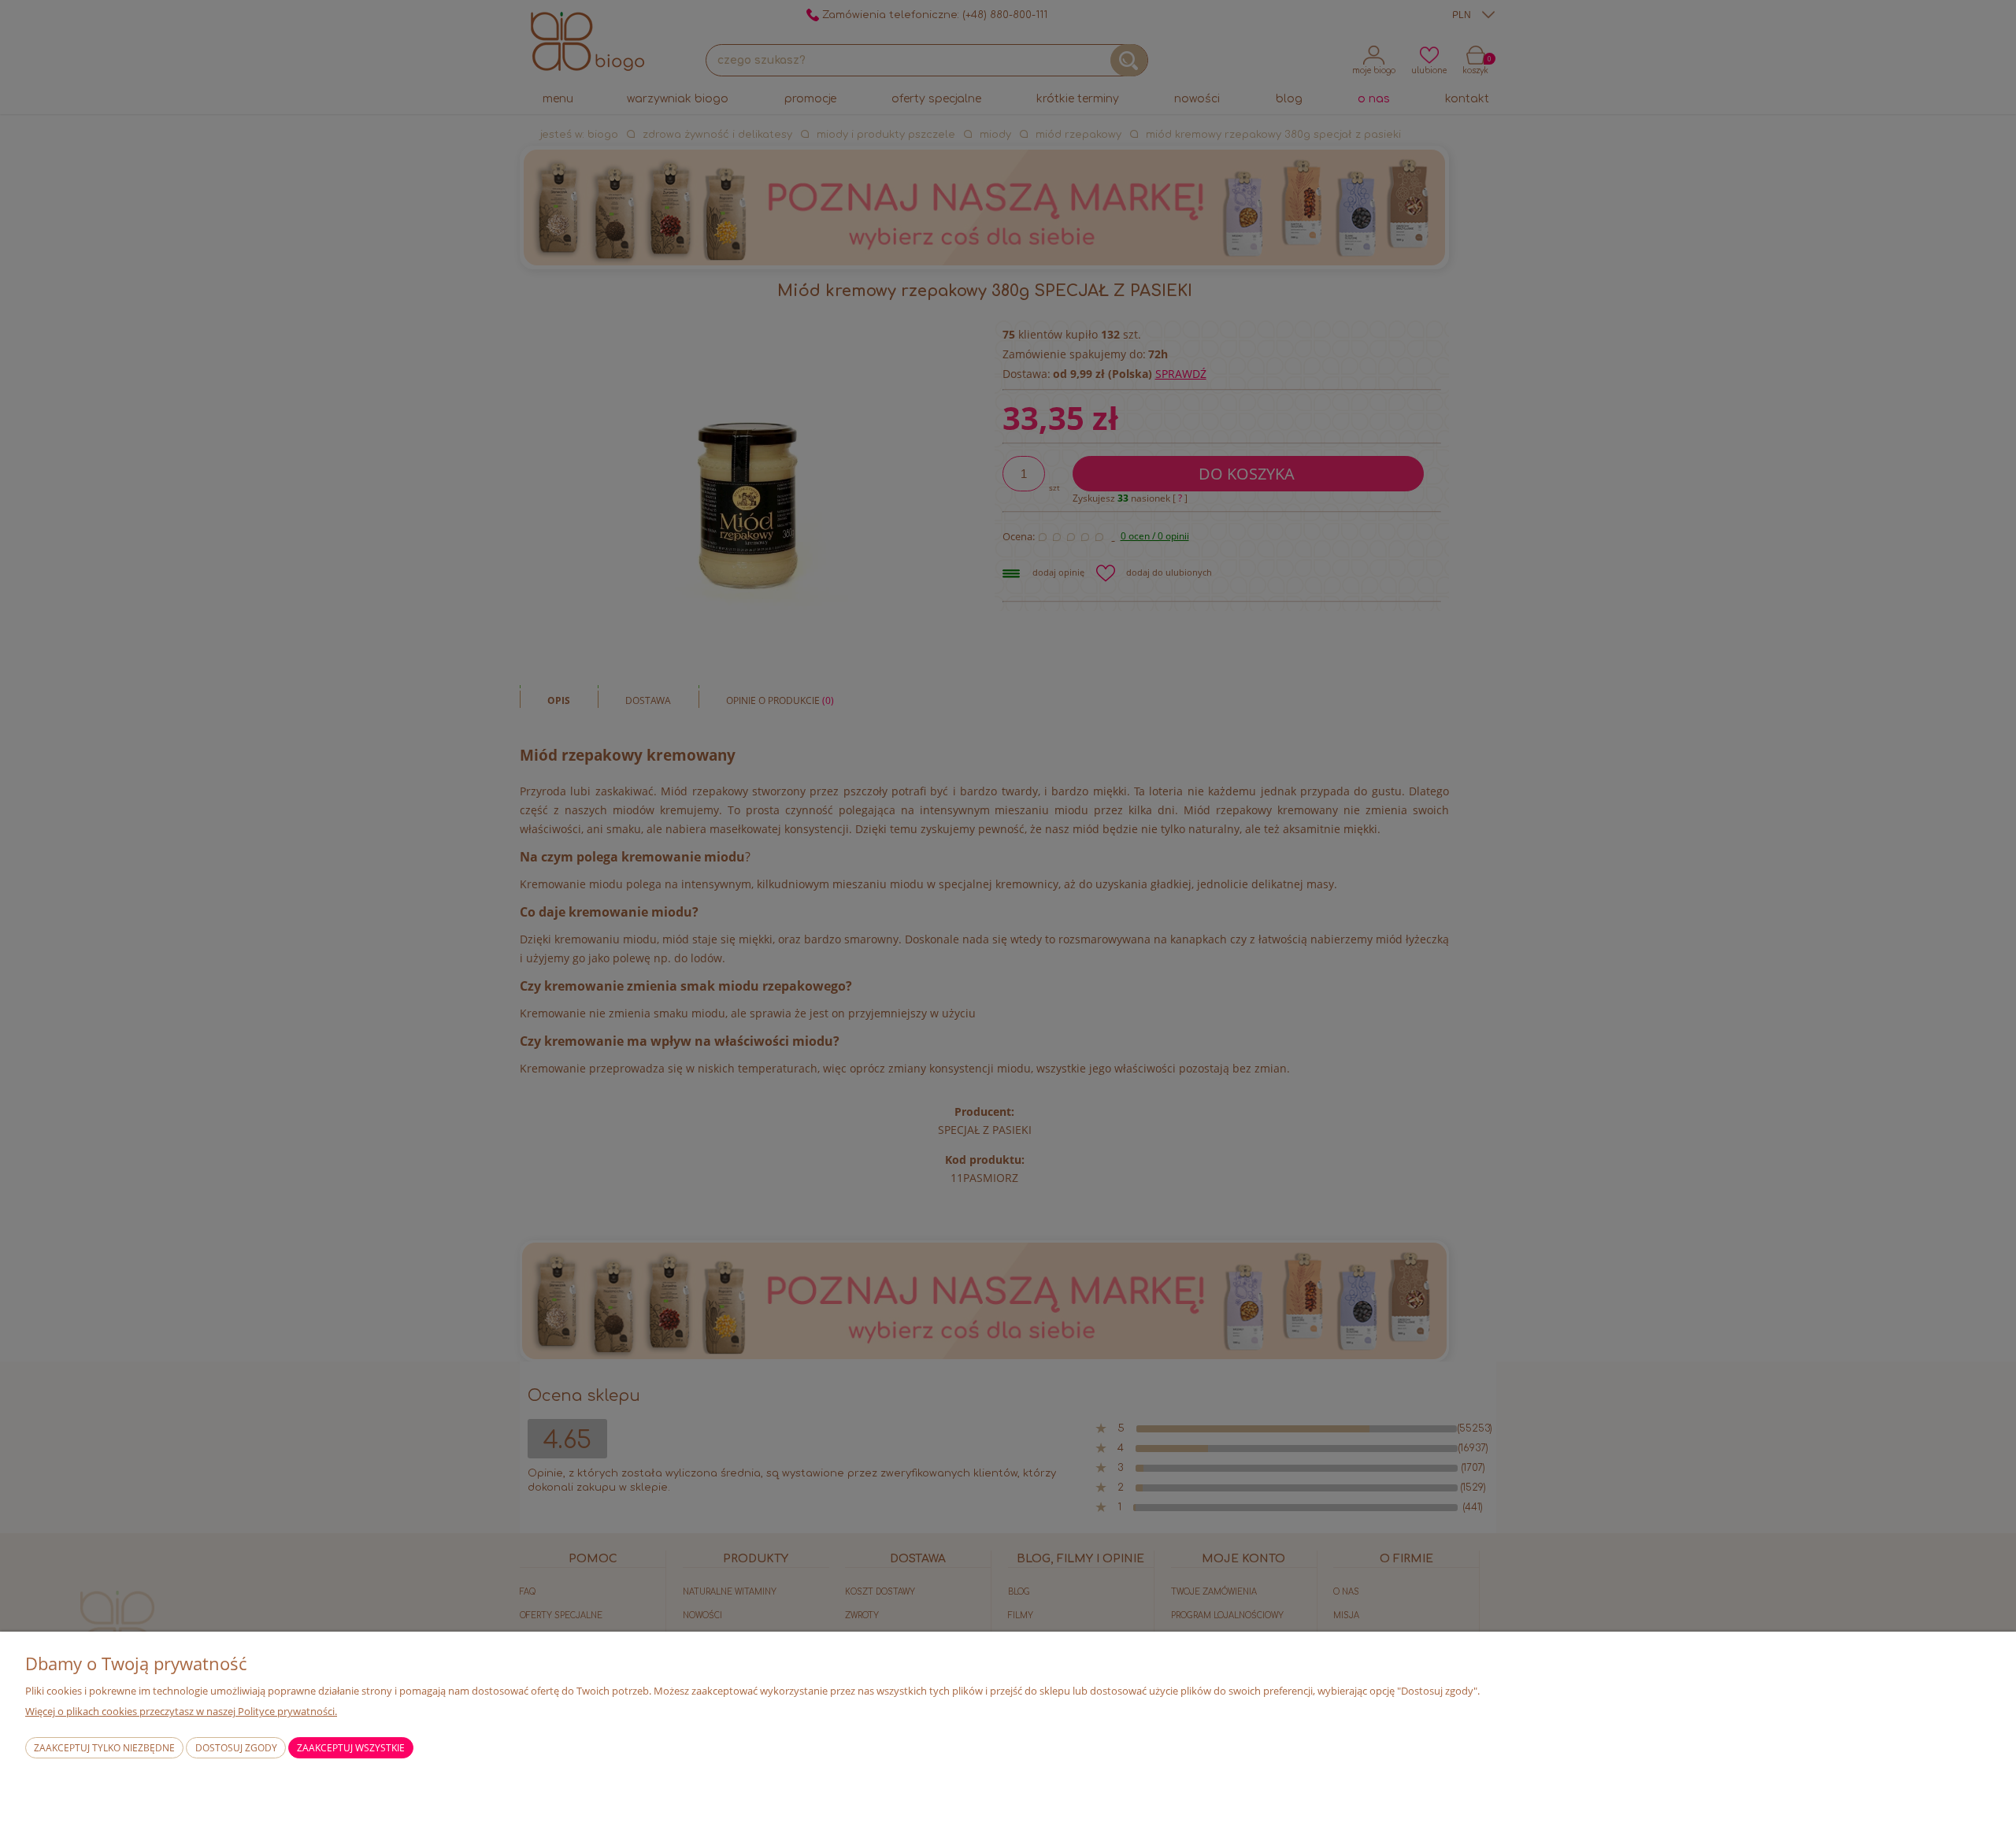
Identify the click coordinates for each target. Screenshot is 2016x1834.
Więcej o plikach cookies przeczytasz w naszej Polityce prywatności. (181, 1711)
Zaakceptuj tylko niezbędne (104, 1748)
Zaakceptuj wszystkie (351, 1748)
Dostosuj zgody (236, 1748)
